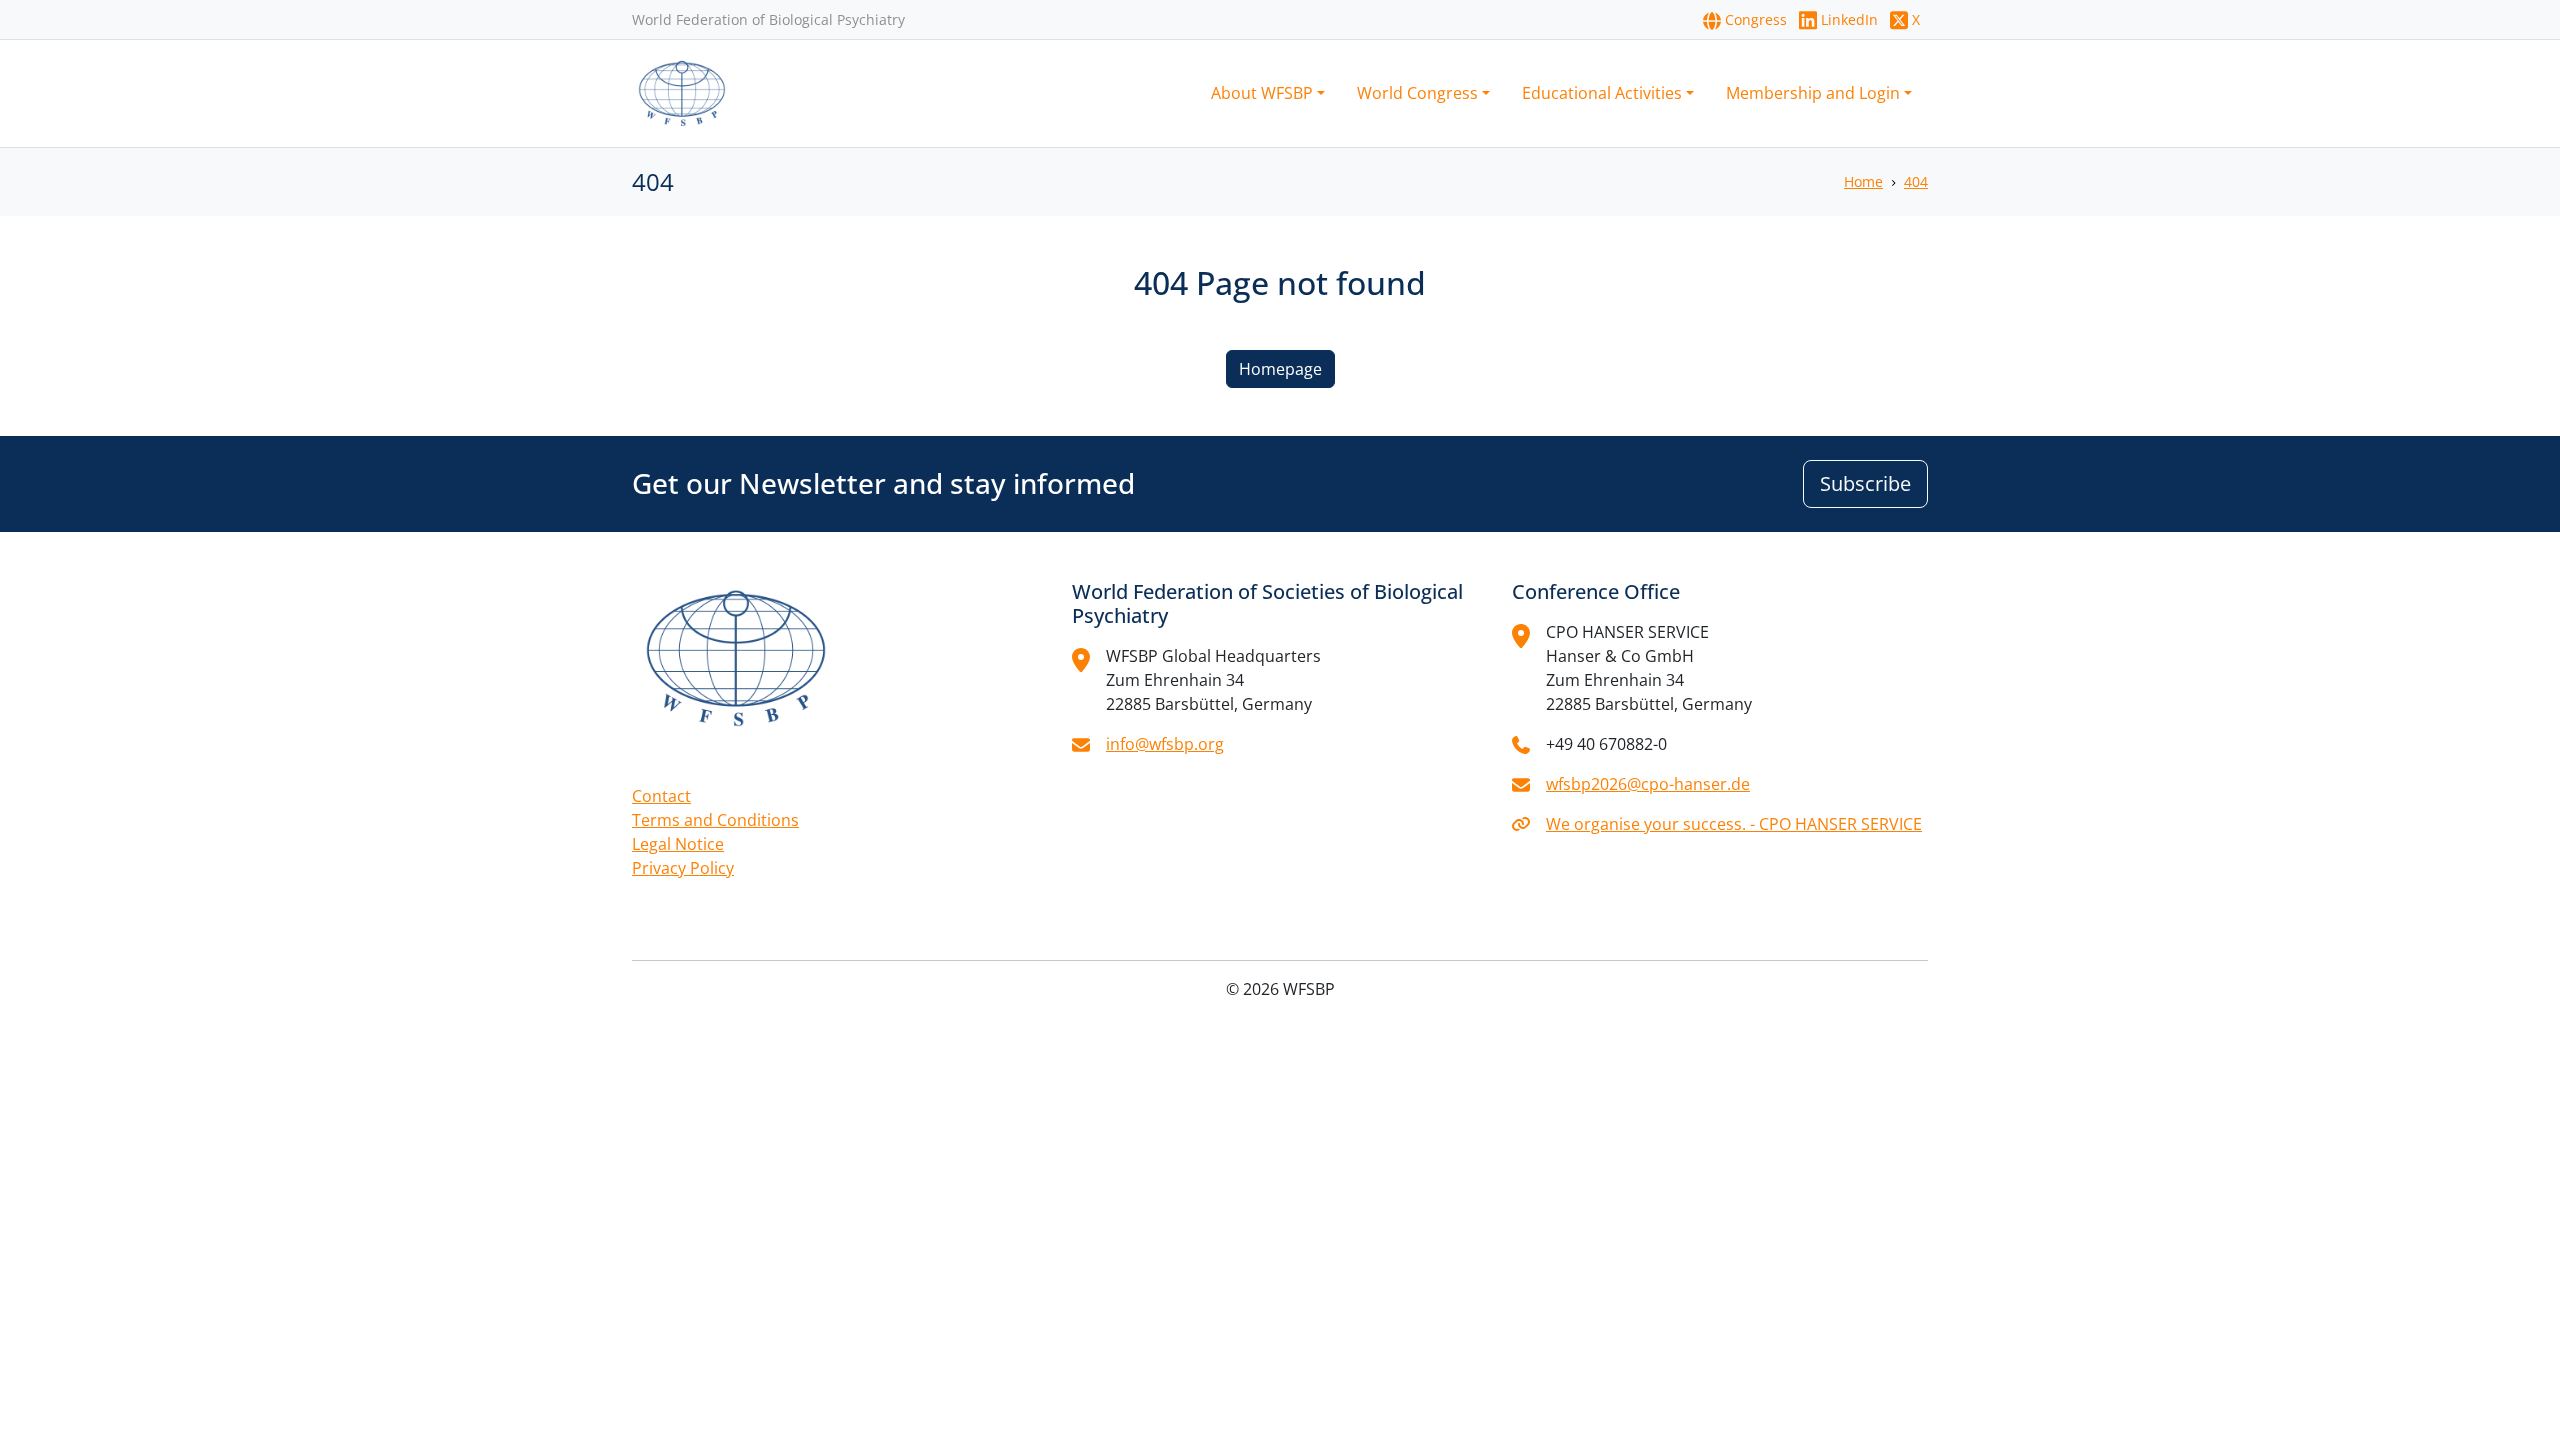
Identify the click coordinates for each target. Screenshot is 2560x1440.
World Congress (1417, 93)
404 (1916, 181)
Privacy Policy (683, 868)
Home (1863, 181)
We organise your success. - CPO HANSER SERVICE (1734, 824)
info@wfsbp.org (1165, 744)
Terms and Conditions (715, 820)
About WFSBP (1262, 93)
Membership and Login (1813, 93)
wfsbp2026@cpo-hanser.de (1648, 784)
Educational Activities (1602, 93)
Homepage (1280, 369)
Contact (661, 796)
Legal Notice (678, 844)
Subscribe (1865, 483)
